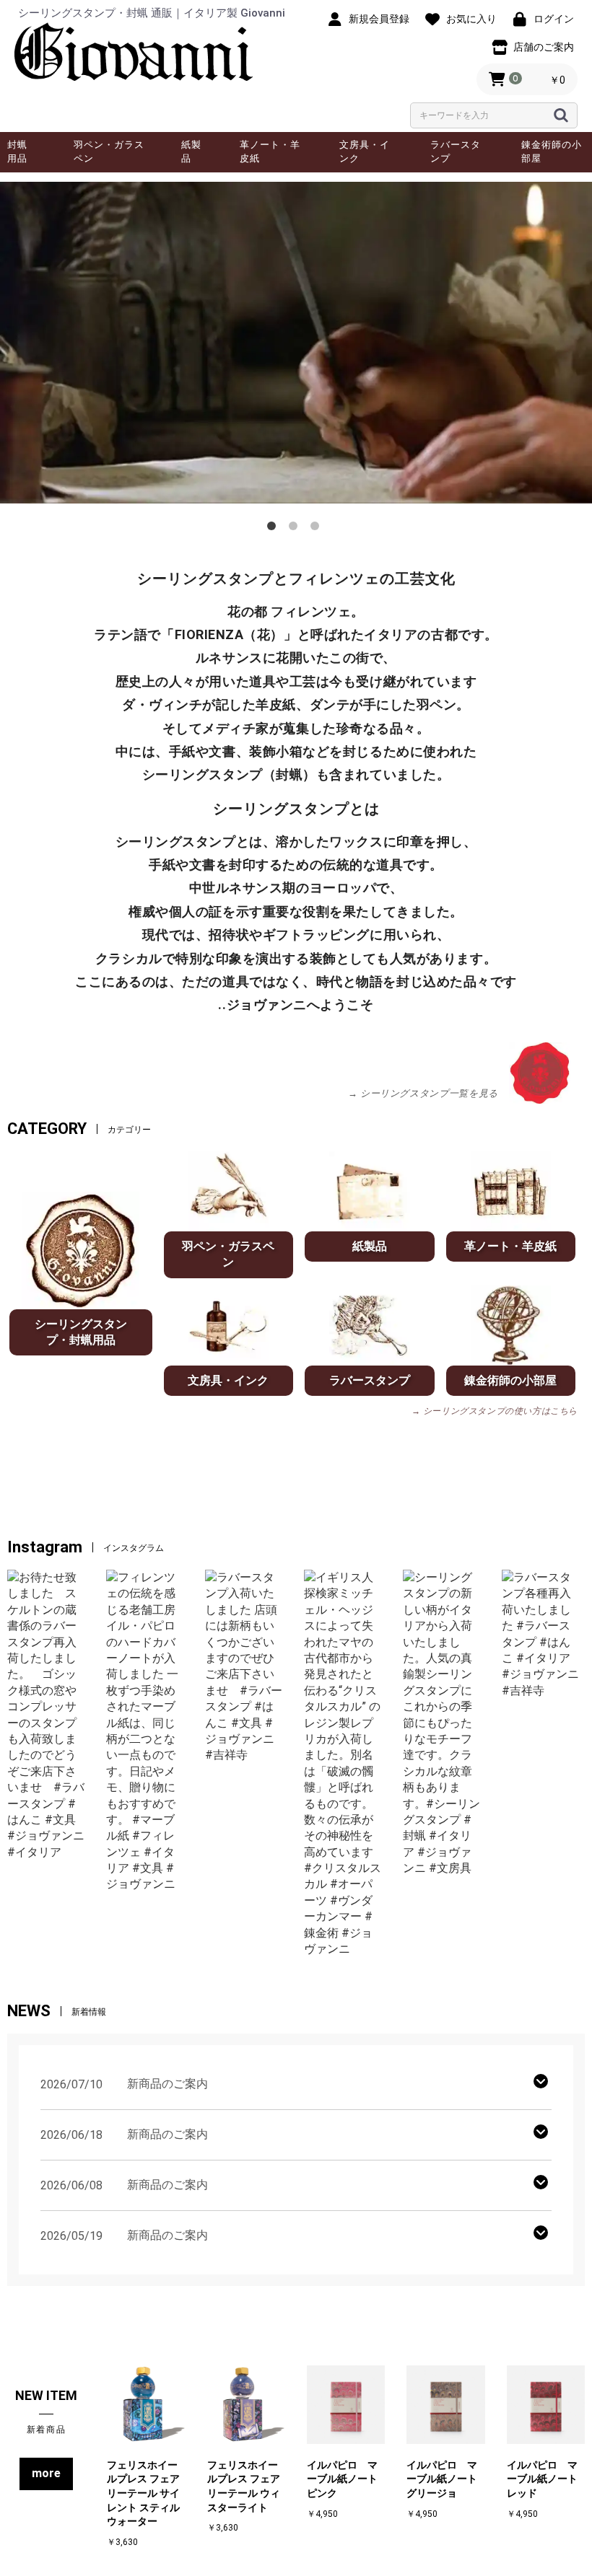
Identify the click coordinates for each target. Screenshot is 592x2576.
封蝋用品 (17, 151)
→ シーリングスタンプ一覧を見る (423, 1093)
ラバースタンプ (456, 151)
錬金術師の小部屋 (552, 151)
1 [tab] (274, 529)
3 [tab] (318, 529)
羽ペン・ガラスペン (109, 151)
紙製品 (191, 151)
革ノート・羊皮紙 (270, 151)
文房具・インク (365, 151)
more (46, 2473)
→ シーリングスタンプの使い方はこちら (495, 1411)
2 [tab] (296, 529)
